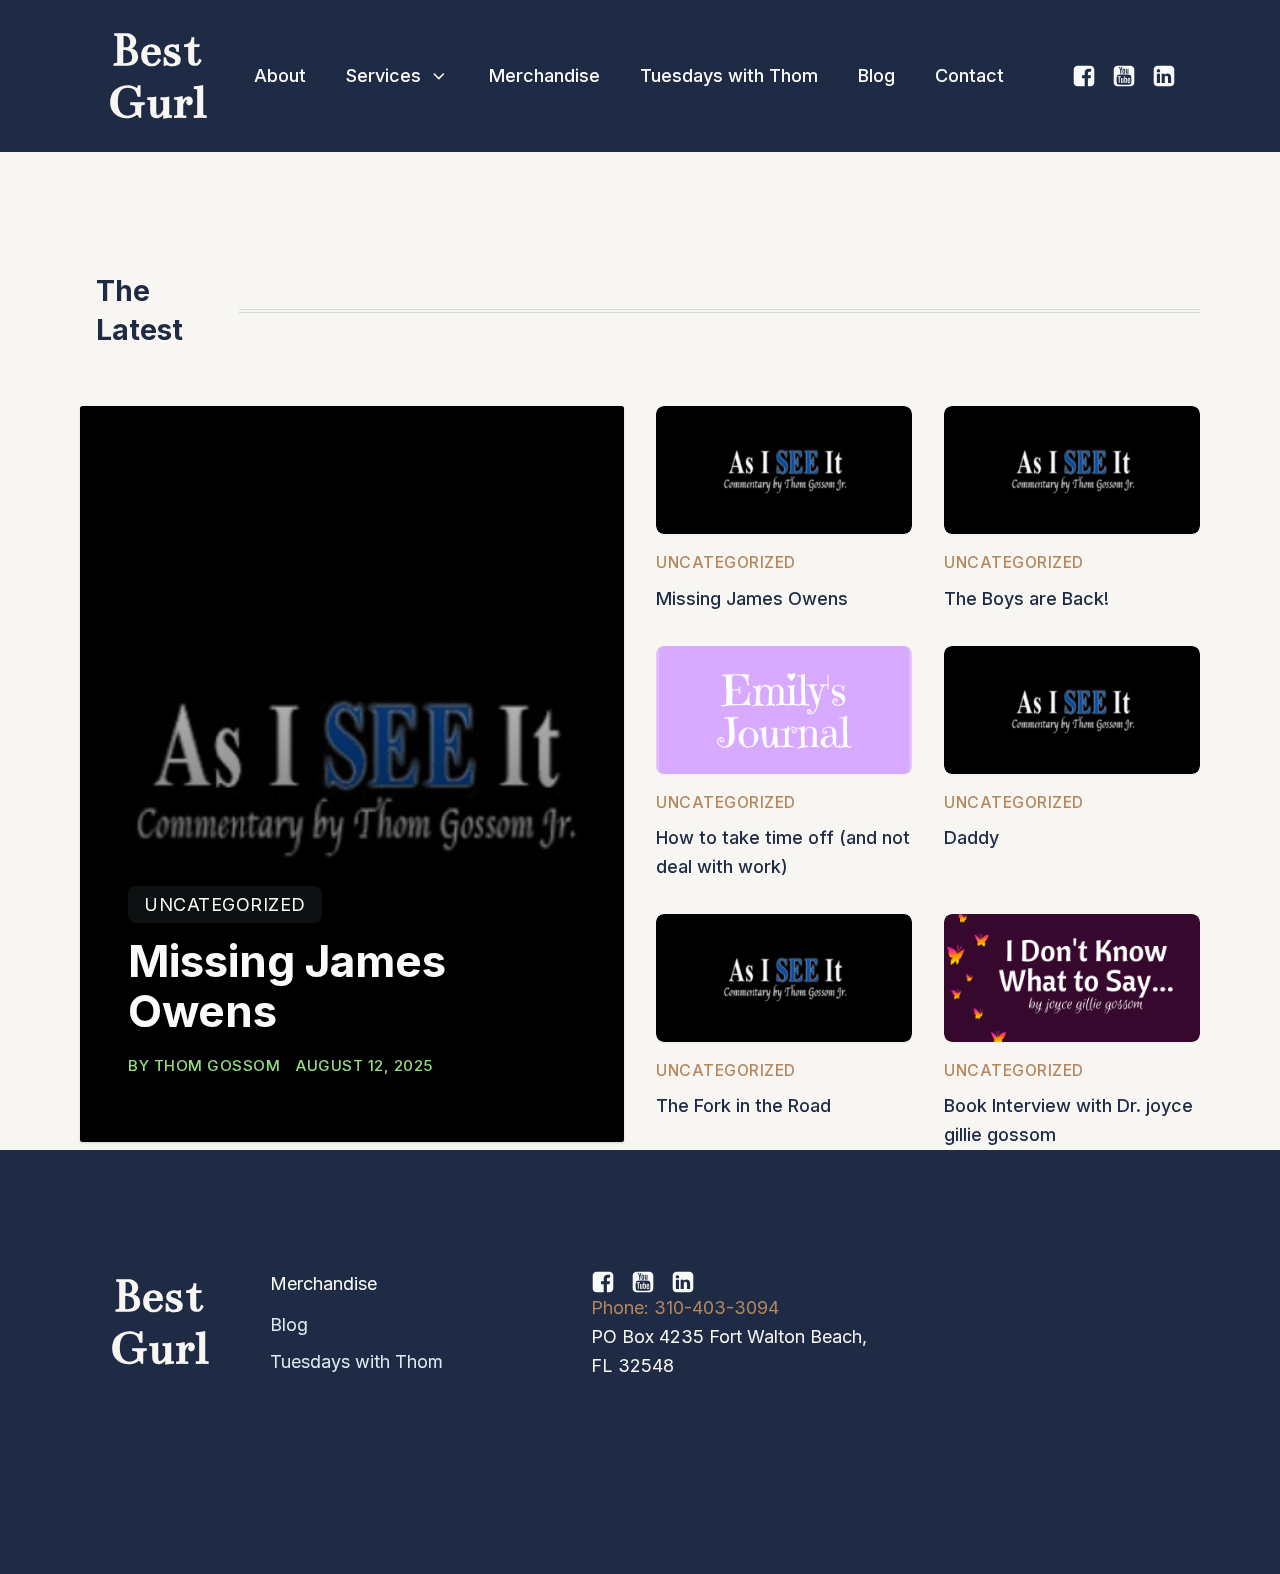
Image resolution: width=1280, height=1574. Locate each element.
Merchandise (544, 75)
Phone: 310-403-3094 (685, 1307)
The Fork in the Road (743, 1105)
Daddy (971, 837)
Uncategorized (225, 904)
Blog (876, 75)
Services (383, 75)
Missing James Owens (287, 986)
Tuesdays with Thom (729, 75)
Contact (969, 75)
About (280, 75)
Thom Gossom (217, 1065)
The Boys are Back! (1026, 598)
